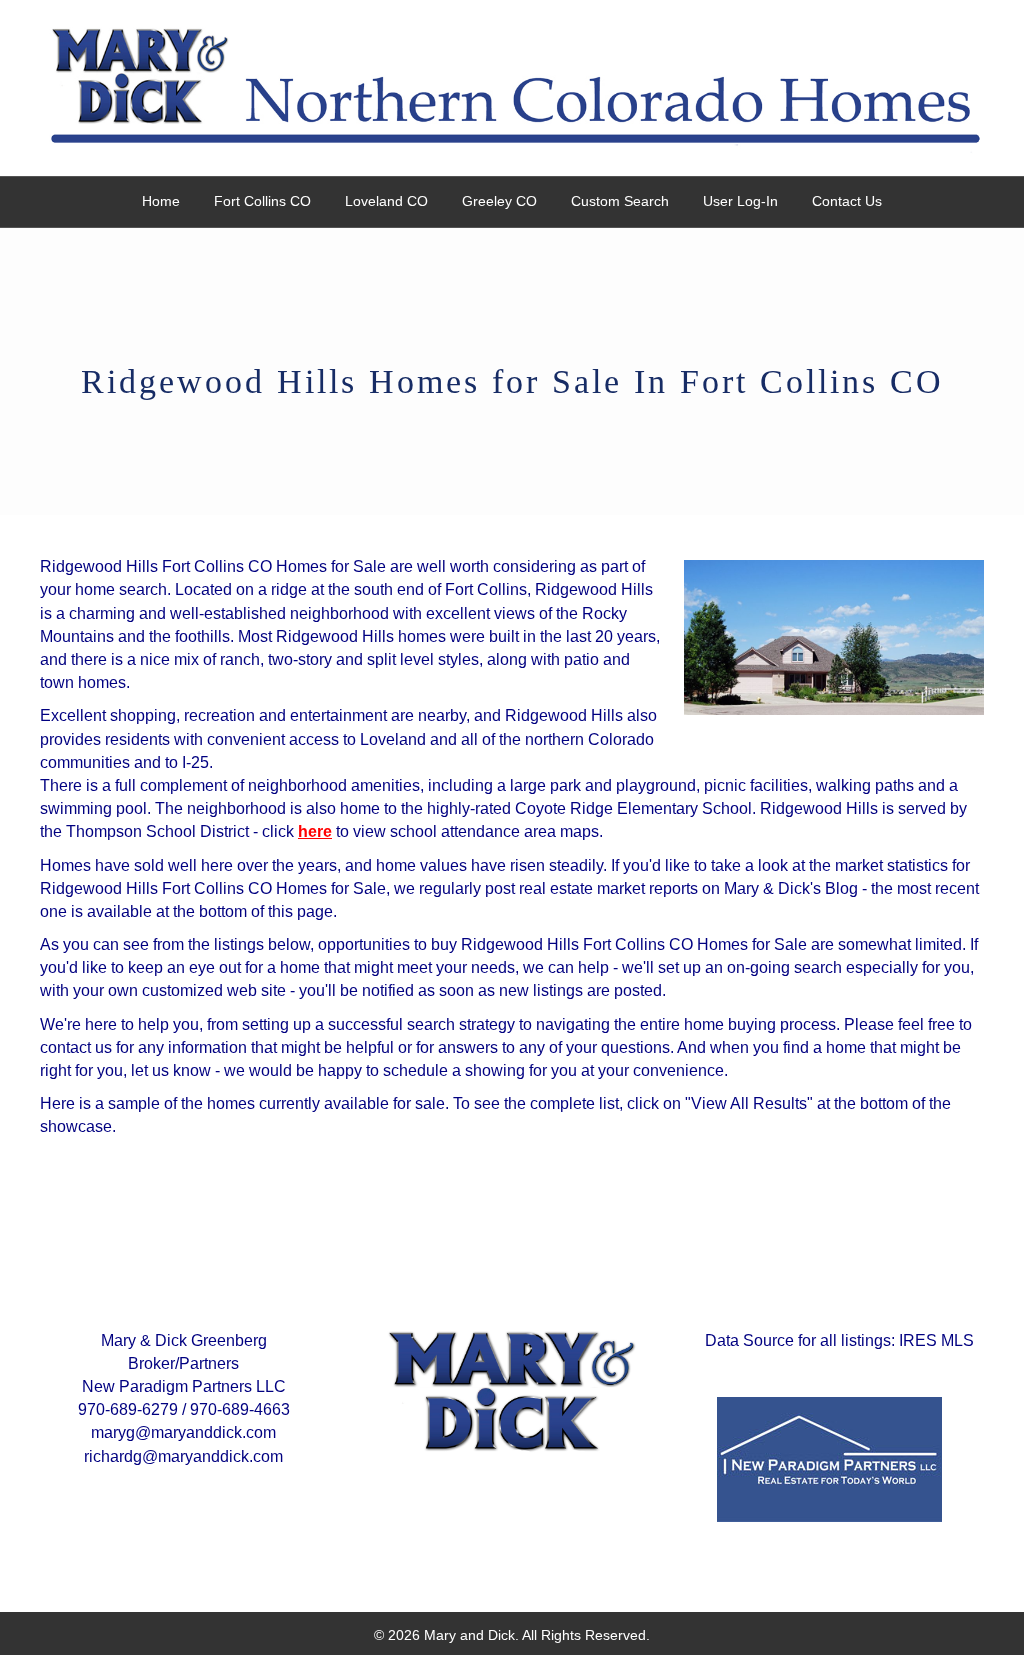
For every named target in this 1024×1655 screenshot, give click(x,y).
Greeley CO (499, 201)
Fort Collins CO (262, 201)
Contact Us (847, 201)
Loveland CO (386, 201)
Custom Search (620, 201)
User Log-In (740, 201)
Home (161, 201)
